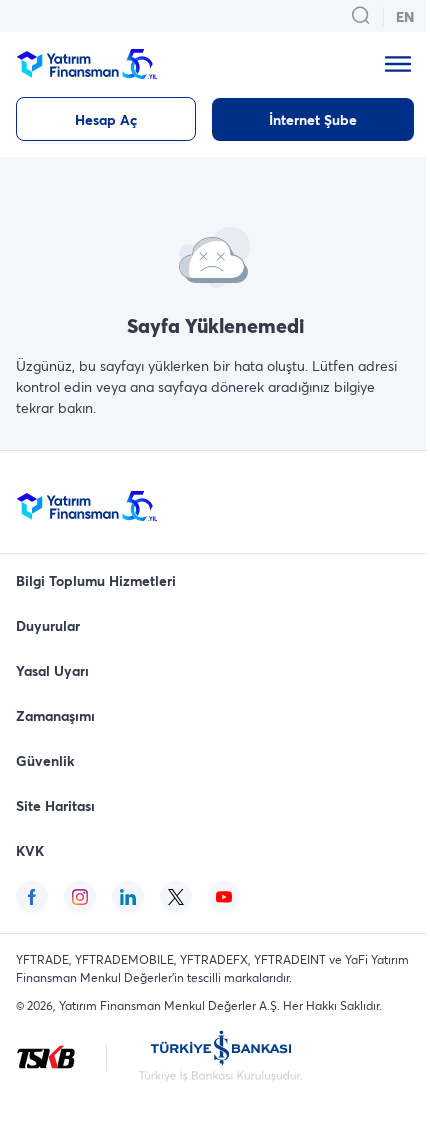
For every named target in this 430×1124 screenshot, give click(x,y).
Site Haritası (55, 805)
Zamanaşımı (55, 715)
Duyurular (48, 625)
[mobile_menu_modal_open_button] (398, 64)
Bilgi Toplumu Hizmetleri (96, 580)
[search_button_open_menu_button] (361, 16)
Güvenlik (45, 760)
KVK (30, 850)
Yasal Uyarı (52, 670)
